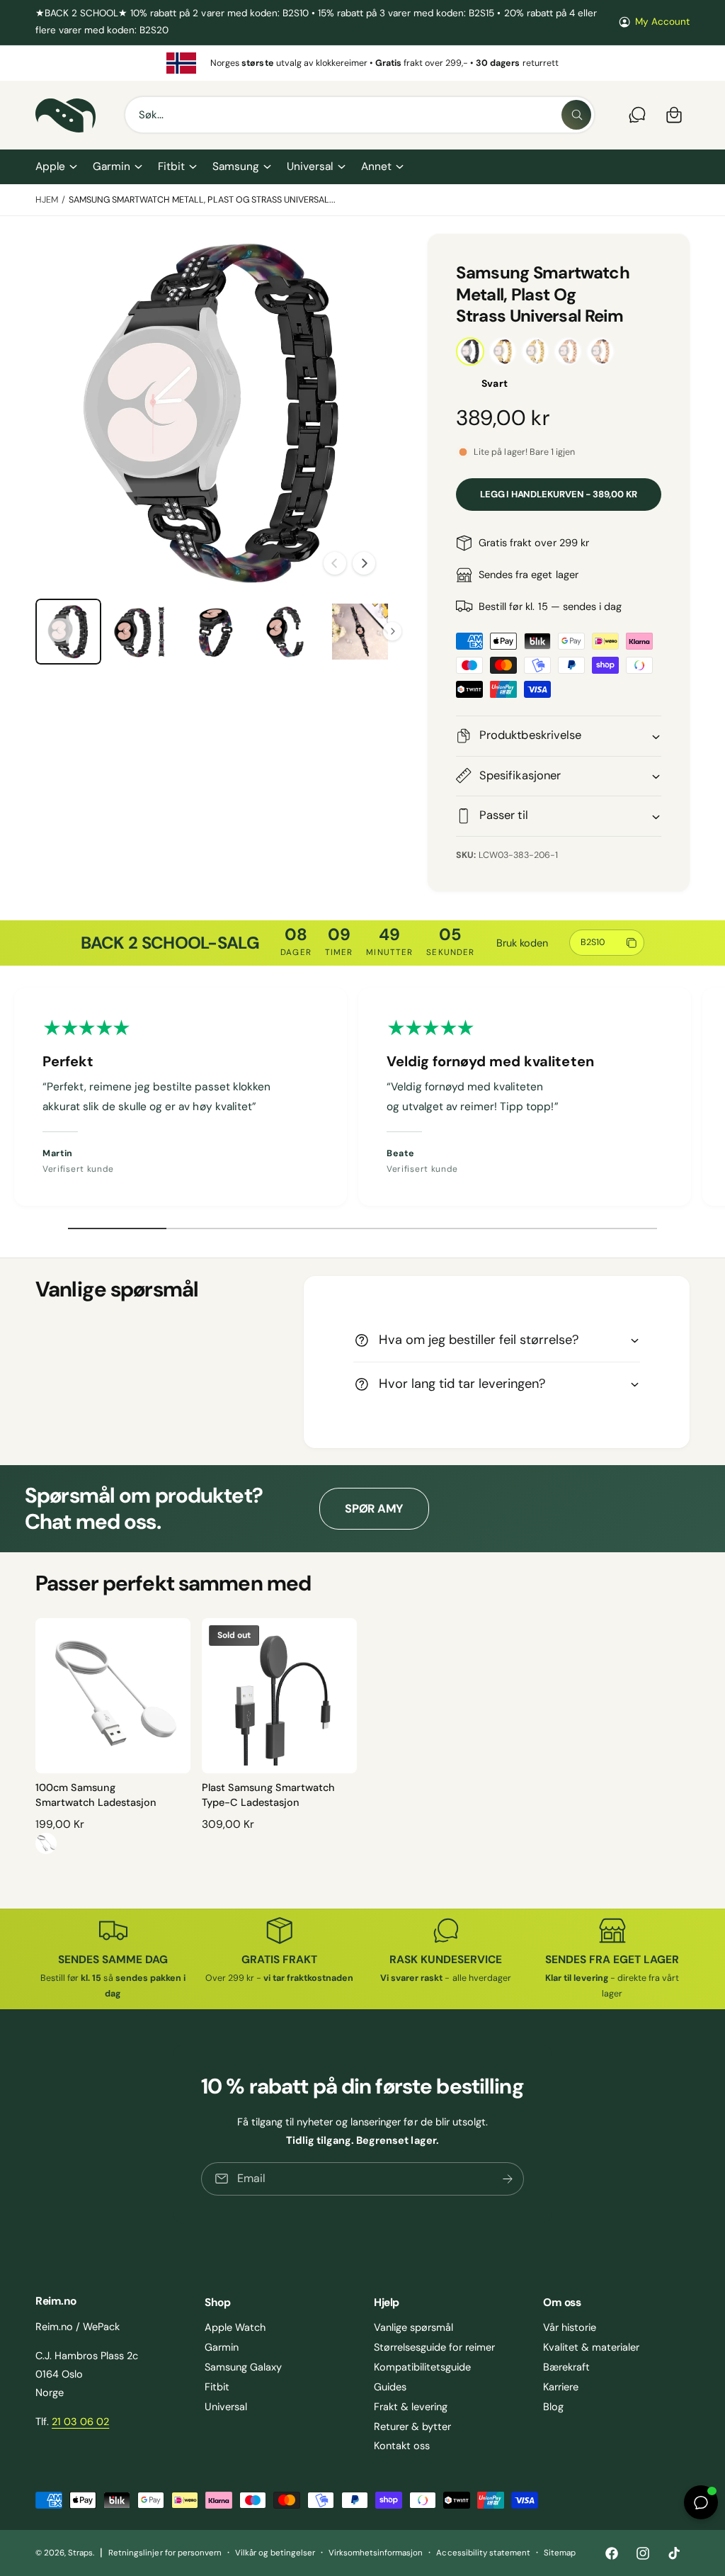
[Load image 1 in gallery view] (68, 632)
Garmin (222, 2347)
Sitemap (560, 2553)
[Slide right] (364, 563)
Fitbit (217, 2387)
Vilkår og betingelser (275, 2553)
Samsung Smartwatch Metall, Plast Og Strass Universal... (202, 200)
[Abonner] (508, 2179)
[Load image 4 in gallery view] (287, 632)
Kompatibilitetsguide (422, 2367)
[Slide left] (335, 563)
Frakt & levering (411, 2407)
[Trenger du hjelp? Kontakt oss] (637, 115)
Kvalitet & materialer (591, 2347)
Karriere (561, 2387)
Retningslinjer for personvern (165, 2553)
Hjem (47, 200)
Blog (553, 2407)
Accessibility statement (483, 2553)
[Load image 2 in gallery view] (141, 632)
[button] (56, 167)
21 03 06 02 (80, 2422)
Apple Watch (235, 2327)
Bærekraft (566, 2367)
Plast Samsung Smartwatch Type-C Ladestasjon (268, 1795)
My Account (662, 22)
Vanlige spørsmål (413, 2327)
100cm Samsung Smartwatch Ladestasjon (96, 1795)
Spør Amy (374, 1509)
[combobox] (360, 115)
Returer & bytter (412, 2427)
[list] (362, 63)
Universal (226, 2407)
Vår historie (570, 2327)
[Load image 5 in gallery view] (360, 632)
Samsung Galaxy (243, 2367)
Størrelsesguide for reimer (434, 2347)
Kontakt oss (402, 2446)
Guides (390, 2387)
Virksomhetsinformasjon (376, 2553)
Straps (80, 2553)
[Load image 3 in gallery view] (214, 632)
